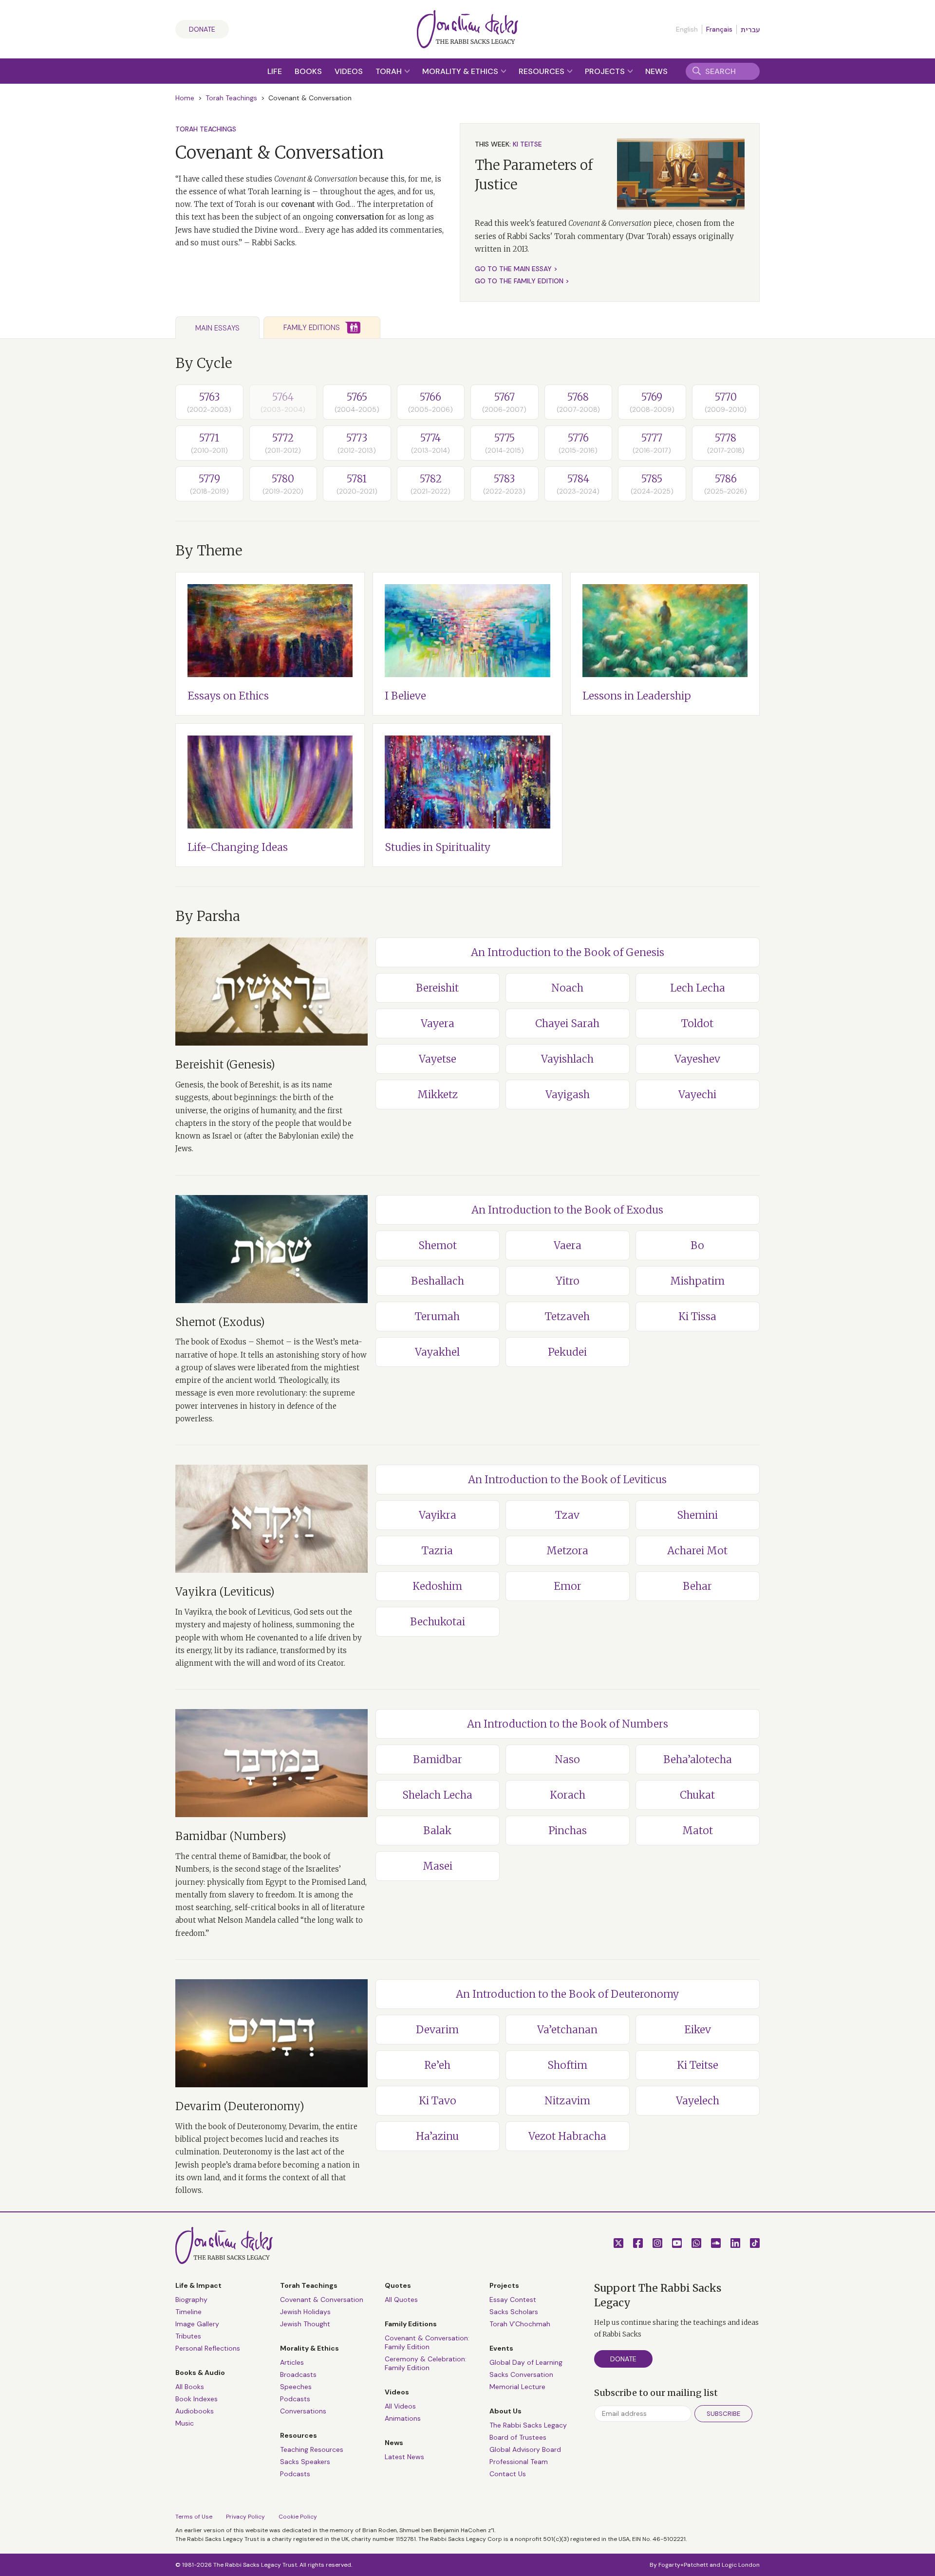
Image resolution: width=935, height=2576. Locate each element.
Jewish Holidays (305, 2312)
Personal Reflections (208, 2348)
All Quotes (401, 2300)
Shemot (438, 1245)
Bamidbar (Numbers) (231, 1836)
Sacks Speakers (305, 2462)
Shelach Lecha (437, 1795)
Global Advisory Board (525, 2449)
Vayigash (568, 1095)
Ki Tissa (697, 1316)
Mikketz (438, 1095)
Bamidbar (438, 1759)
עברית (750, 30)
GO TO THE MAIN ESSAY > (516, 269)
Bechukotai (438, 1622)
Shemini (697, 1515)
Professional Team (519, 2462)
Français (719, 29)
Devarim (437, 2030)
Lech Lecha (698, 988)
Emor (568, 1586)
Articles (292, 2362)
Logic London (741, 2565)
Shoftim (567, 2065)
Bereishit (437, 988)
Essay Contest (513, 2300)
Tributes (188, 2336)
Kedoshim (437, 1586)
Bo (697, 1245)
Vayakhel (437, 1352)
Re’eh (437, 2065)
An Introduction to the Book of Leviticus (567, 1480)
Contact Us (508, 2474)
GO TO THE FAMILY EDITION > (522, 281)
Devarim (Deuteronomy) (240, 2106)
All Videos (400, 2406)
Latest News (404, 2457)
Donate (202, 29)
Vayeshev (697, 1059)
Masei (438, 1866)
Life (275, 71)
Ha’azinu (437, 2136)
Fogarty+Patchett (683, 2565)
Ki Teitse (698, 2065)
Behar (697, 1586)
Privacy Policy (245, 2517)
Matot (698, 1831)
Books (308, 71)
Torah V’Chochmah (520, 2324)
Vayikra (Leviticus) (225, 1592)
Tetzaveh (567, 1316)
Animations (403, 2418)
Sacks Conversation (521, 2374)
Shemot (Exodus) (220, 1322)
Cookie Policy (298, 2517)
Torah (390, 71)
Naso (567, 1759)
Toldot (697, 1023)
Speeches (296, 2387)
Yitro (568, 1281)
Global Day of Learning (526, 2362)
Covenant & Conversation (322, 2300)
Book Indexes (196, 2399)
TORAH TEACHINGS (206, 129)
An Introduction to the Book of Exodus (567, 1210)
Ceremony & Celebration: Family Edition (426, 2363)
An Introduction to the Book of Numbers (568, 1724)
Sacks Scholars (514, 2312)
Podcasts (295, 2399)
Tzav (567, 1515)
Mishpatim (697, 1281)
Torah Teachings (231, 98)
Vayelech (698, 2101)
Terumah (437, 1316)
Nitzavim (567, 2101)
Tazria (437, 1551)
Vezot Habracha (567, 2136)
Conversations (303, 2411)
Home (185, 98)
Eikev (698, 2030)
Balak (437, 1831)
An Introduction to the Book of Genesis (568, 952)
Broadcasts (298, 2374)
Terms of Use (194, 2517)
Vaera (568, 1245)
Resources (542, 71)
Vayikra (438, 1515)
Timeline (188, 2312)
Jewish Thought (305, 2324)
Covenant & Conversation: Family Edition (427, 2342)
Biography (191, 2300)
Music (185, 2423)
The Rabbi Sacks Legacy (528, 2425)
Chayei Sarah (567, 1023)
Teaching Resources (312, 2449)
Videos (349, 71)
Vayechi (697, 1095)
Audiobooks (195, 2411)
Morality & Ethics (461, 71)
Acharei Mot (697, 1551)
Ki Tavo (438, 2101)
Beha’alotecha (698, 1759)
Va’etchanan (567, 2030)
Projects (606, 71)
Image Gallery (197, 2324)
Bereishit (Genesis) (225, 1065)
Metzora (567, 1551)
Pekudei (567, 1352)
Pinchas (568, 1831)
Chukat (697, 1795)
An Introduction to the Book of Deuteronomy (567, 1994)
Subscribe (723, 2414)
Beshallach (438, 1281)
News (656, 71)
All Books (190, 2387)
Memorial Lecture (517, 2387)
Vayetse (438, 1059)
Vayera (438, 1023)
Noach (567, 988)
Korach (568, 1795)
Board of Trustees (518, 2437)
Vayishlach (567, 1059)
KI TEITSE (527, 144)
